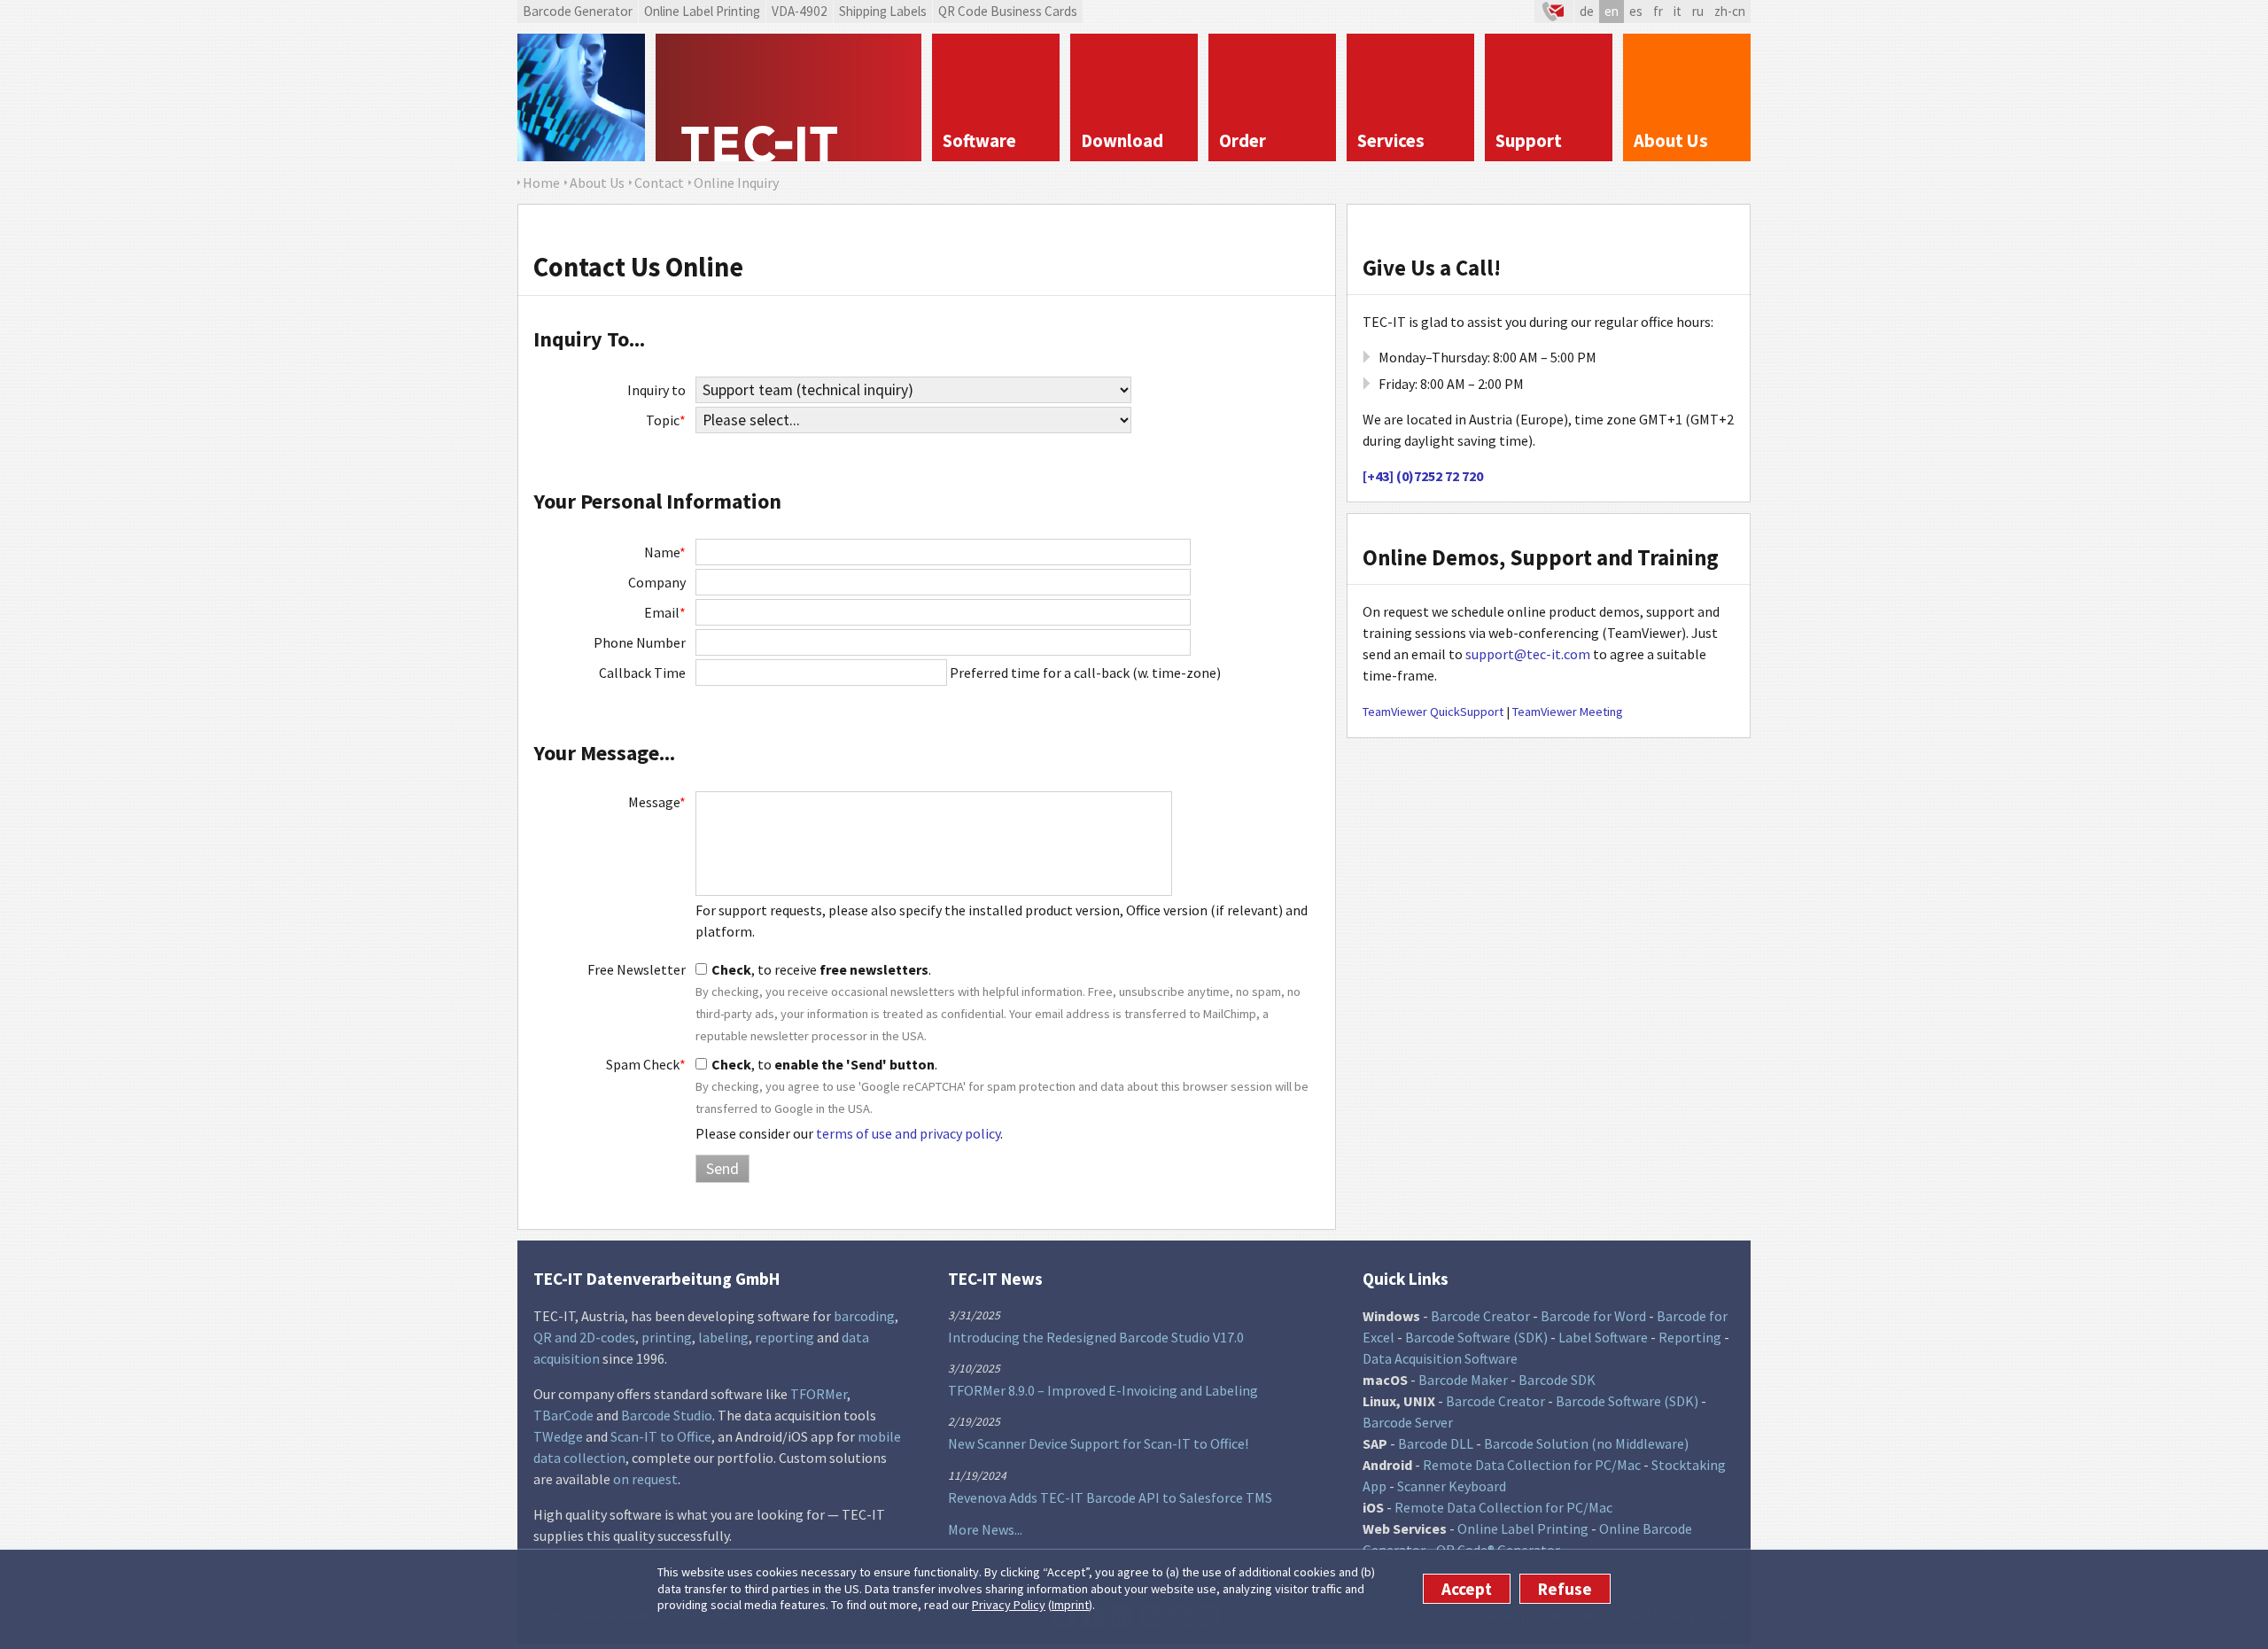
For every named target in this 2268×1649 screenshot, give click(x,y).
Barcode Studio (667, 1415)
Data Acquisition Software (1440, 1358)
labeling (723, 1337)
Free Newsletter (637, 969)
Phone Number (640, 642)
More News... (985, 1529)
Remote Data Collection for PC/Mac (1532, 1465)
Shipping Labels (883, 11)
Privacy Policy (1009, 1605)
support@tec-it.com (1528, 654)
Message (657, 802)
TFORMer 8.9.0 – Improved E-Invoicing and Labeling (1103, 1390)
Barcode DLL (1436, 1443)
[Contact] (1554, 12)
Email (665, 612)
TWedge (558, 1436)
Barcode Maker (1463, 1380)
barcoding (864, 1316)
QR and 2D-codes (584, 1337)
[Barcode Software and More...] (581, 97)
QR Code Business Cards (1008, 11)
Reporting (1690, 1337)
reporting (784, 1337)
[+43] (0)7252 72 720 (1423, 476)
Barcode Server (1408, 1422)
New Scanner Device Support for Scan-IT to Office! (1098, 1443)
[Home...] (788, 97)
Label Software (1603, 1337)
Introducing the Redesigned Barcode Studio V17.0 (1096, 1337)
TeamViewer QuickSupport (1433, 712)
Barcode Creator (1480, 1316)
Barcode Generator (578, 11)
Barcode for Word (1593, 1316)
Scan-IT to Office (661, 1436)
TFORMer (819, 1394)
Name (665, 552)
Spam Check (646, 1064)
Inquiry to (656, 390)
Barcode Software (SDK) (1476, 1337)
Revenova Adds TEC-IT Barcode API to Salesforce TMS (1110, 1497)
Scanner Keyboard (1452, 1486)
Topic (666, 420)
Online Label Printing (702, 11)
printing (667, 1337)
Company (657, 582)
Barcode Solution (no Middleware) (1586, 1443)
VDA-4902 (800, 11)
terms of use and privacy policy (908, 1133)
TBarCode (563, 1415)
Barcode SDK (1557, 1380)
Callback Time (642, 673)
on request (645, 1479)
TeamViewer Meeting (1568, 712)
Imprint (1070, 1605)
